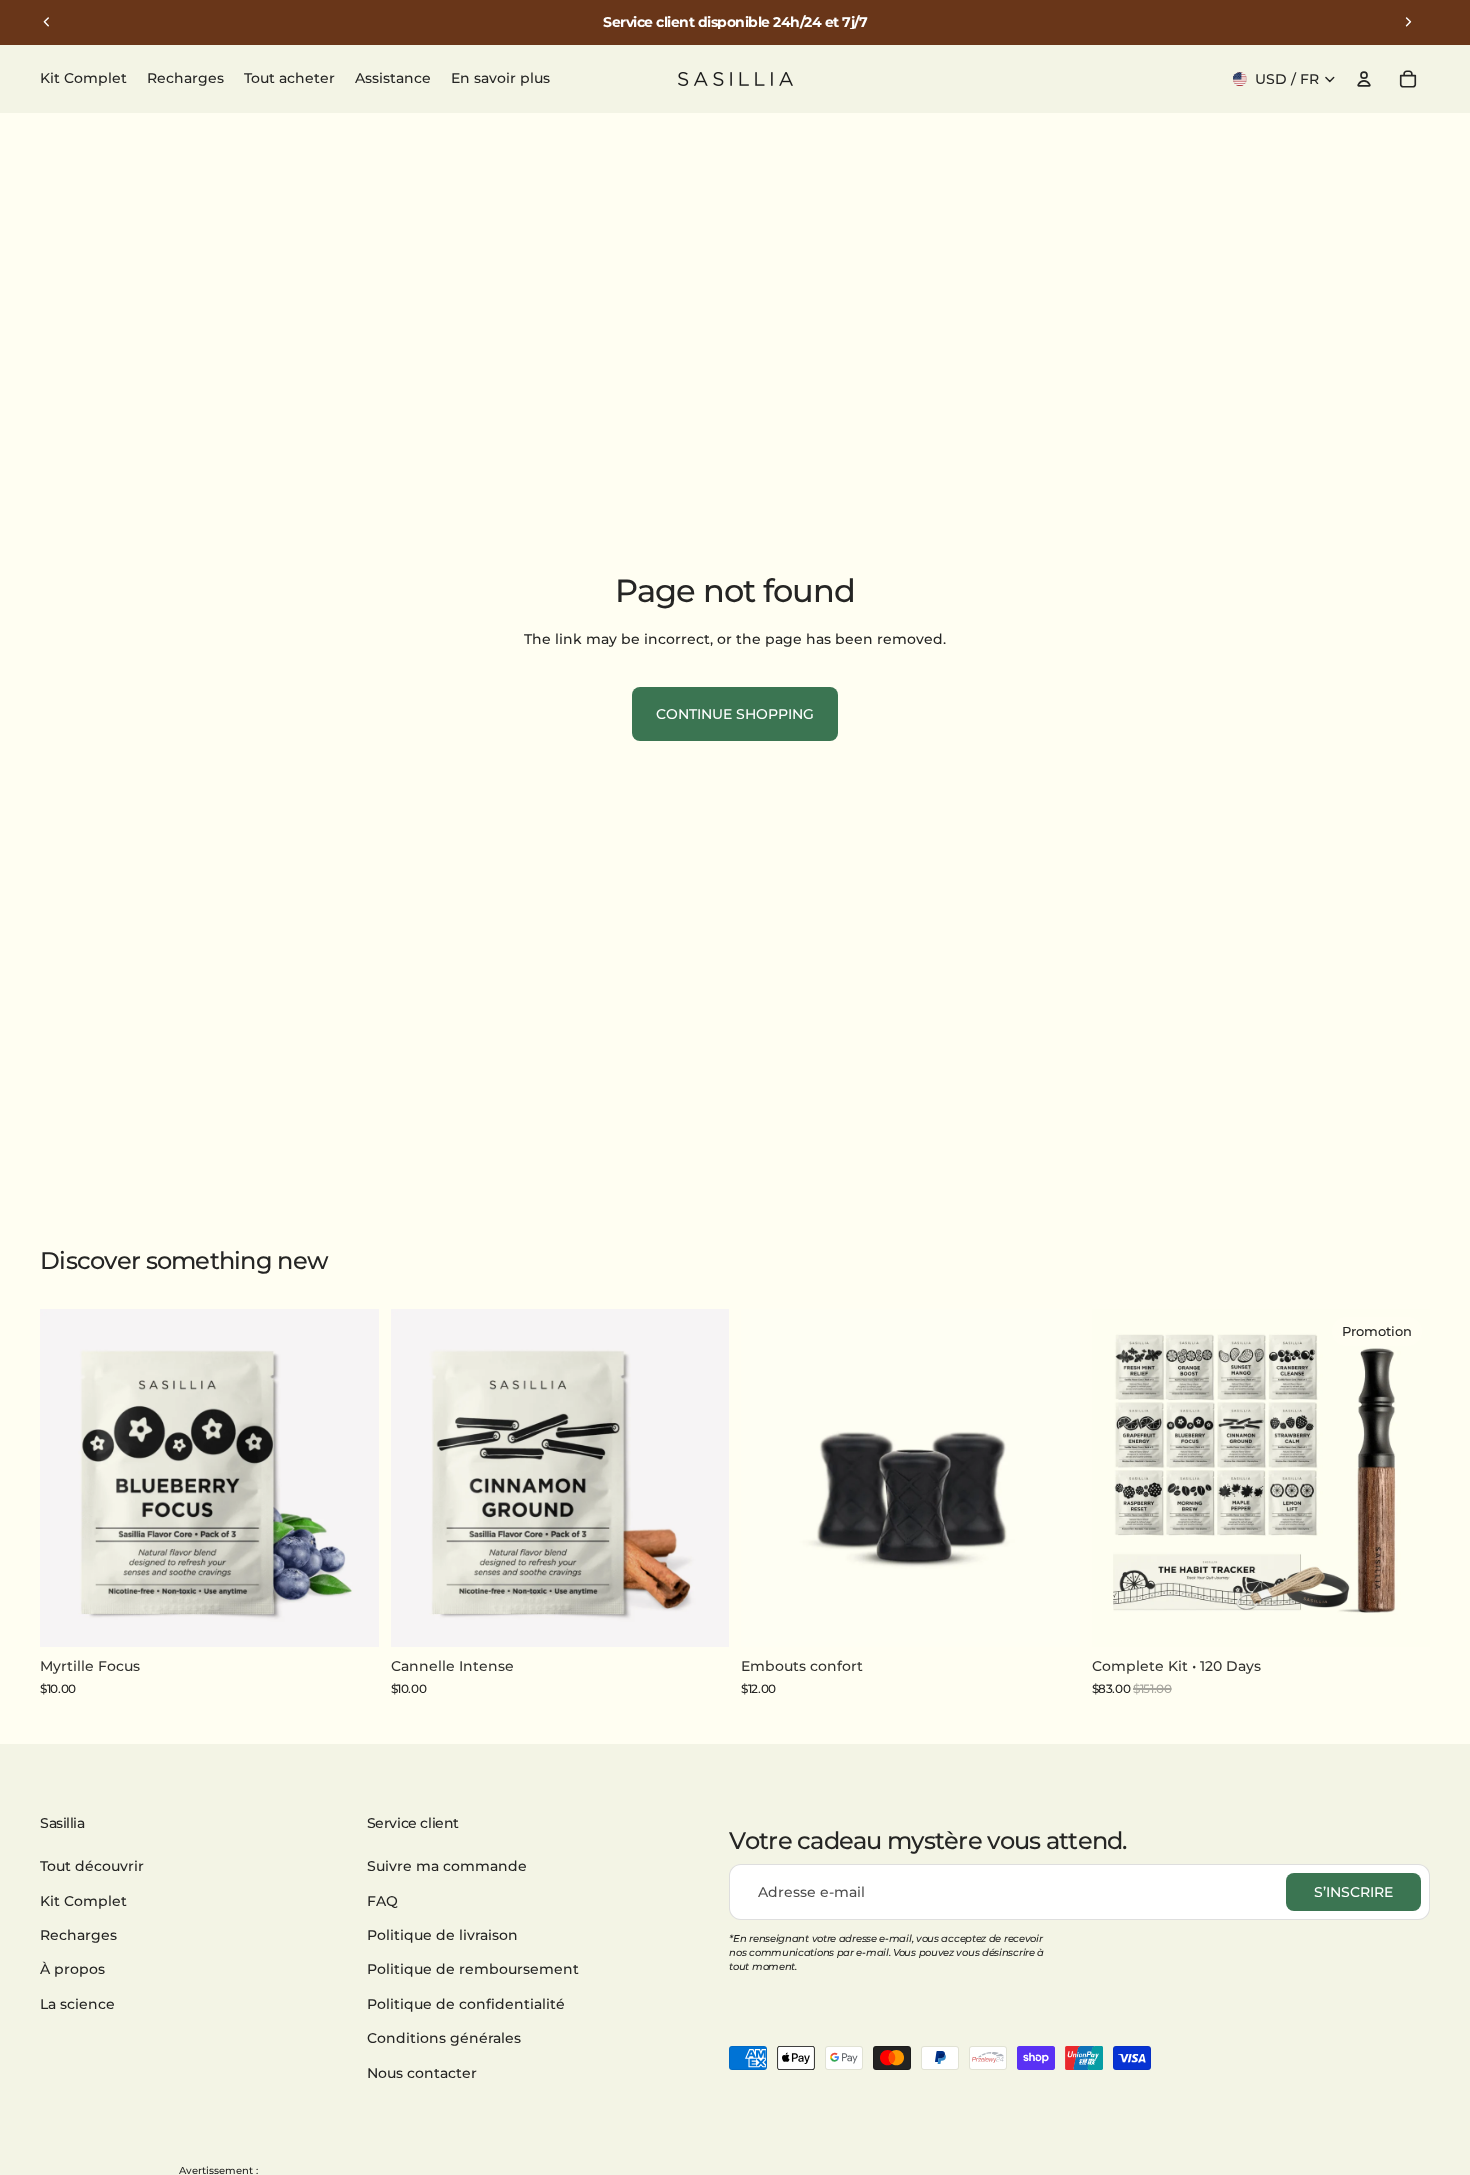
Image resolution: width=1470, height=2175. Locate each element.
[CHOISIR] (1399, 1617)
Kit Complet (83, 1901)
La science (77, 2004)
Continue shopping (735, 714)
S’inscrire (1353, 1892)
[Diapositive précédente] (47, 22)
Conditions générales (444, 2038)
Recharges (78, 1935)
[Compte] (1364, 79)
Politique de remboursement (473, 1970)
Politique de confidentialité (466, 2004)
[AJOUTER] (348, 1617)
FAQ (382, 1901)
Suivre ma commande (447, 1866)
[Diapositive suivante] (1408, 22)
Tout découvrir (92, 1866)
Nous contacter (422, 2073)
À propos (72, 1970)
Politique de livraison (442, 1935)
